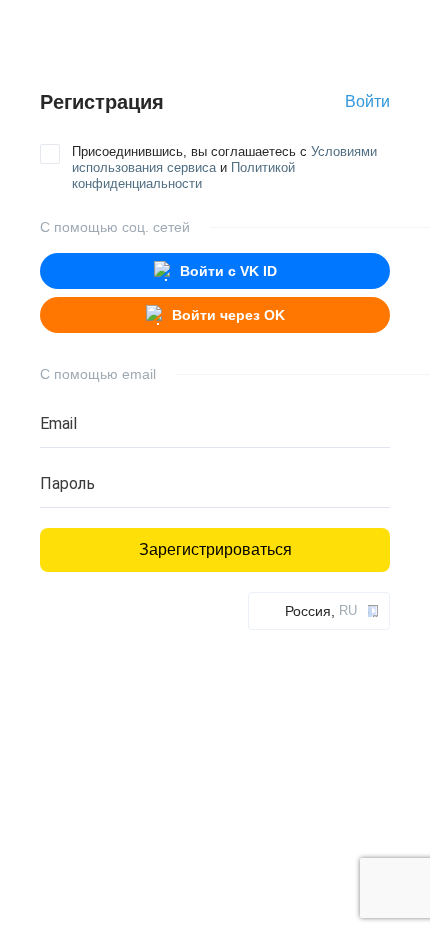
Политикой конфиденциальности (183, 175)
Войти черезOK (228, 315)
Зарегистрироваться (215, 549)
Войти (367, 101)
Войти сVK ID (228, 271)
